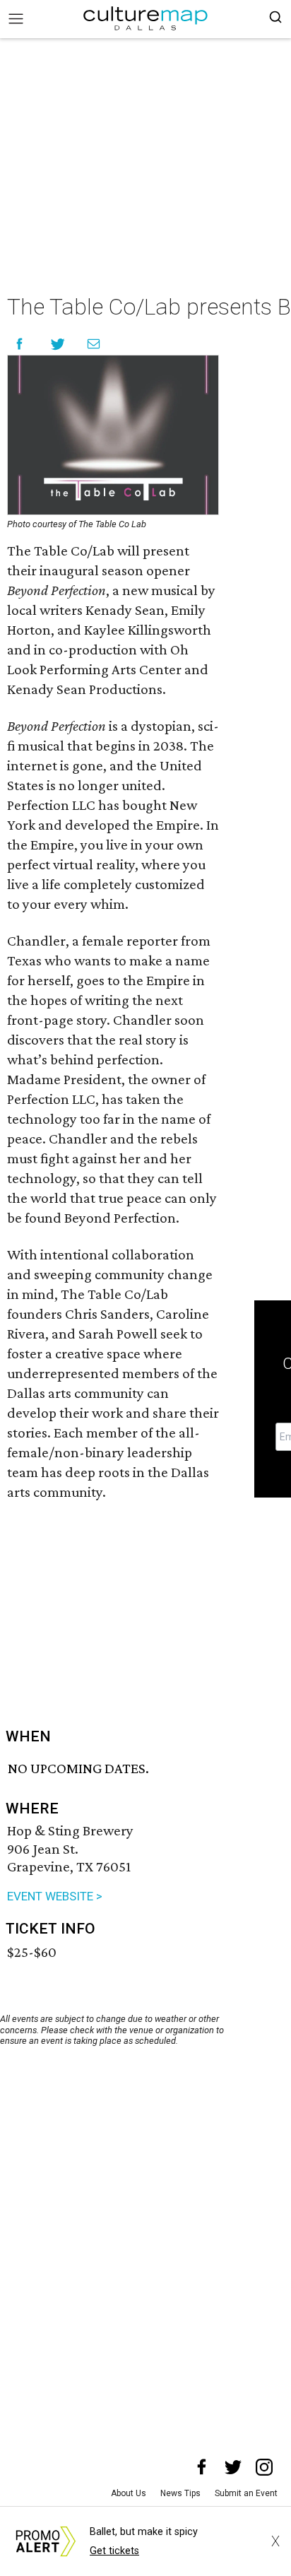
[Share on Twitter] (58, 344)
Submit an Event (246, 2493)
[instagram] (264, 2467)
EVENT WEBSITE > (55, 1896)
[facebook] (202, 2467)
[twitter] (233, 2467)
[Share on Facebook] (19, 344)
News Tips (180, 2493)
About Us (129, 2493)
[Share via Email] (94, 344)
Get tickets (114, 2551)
